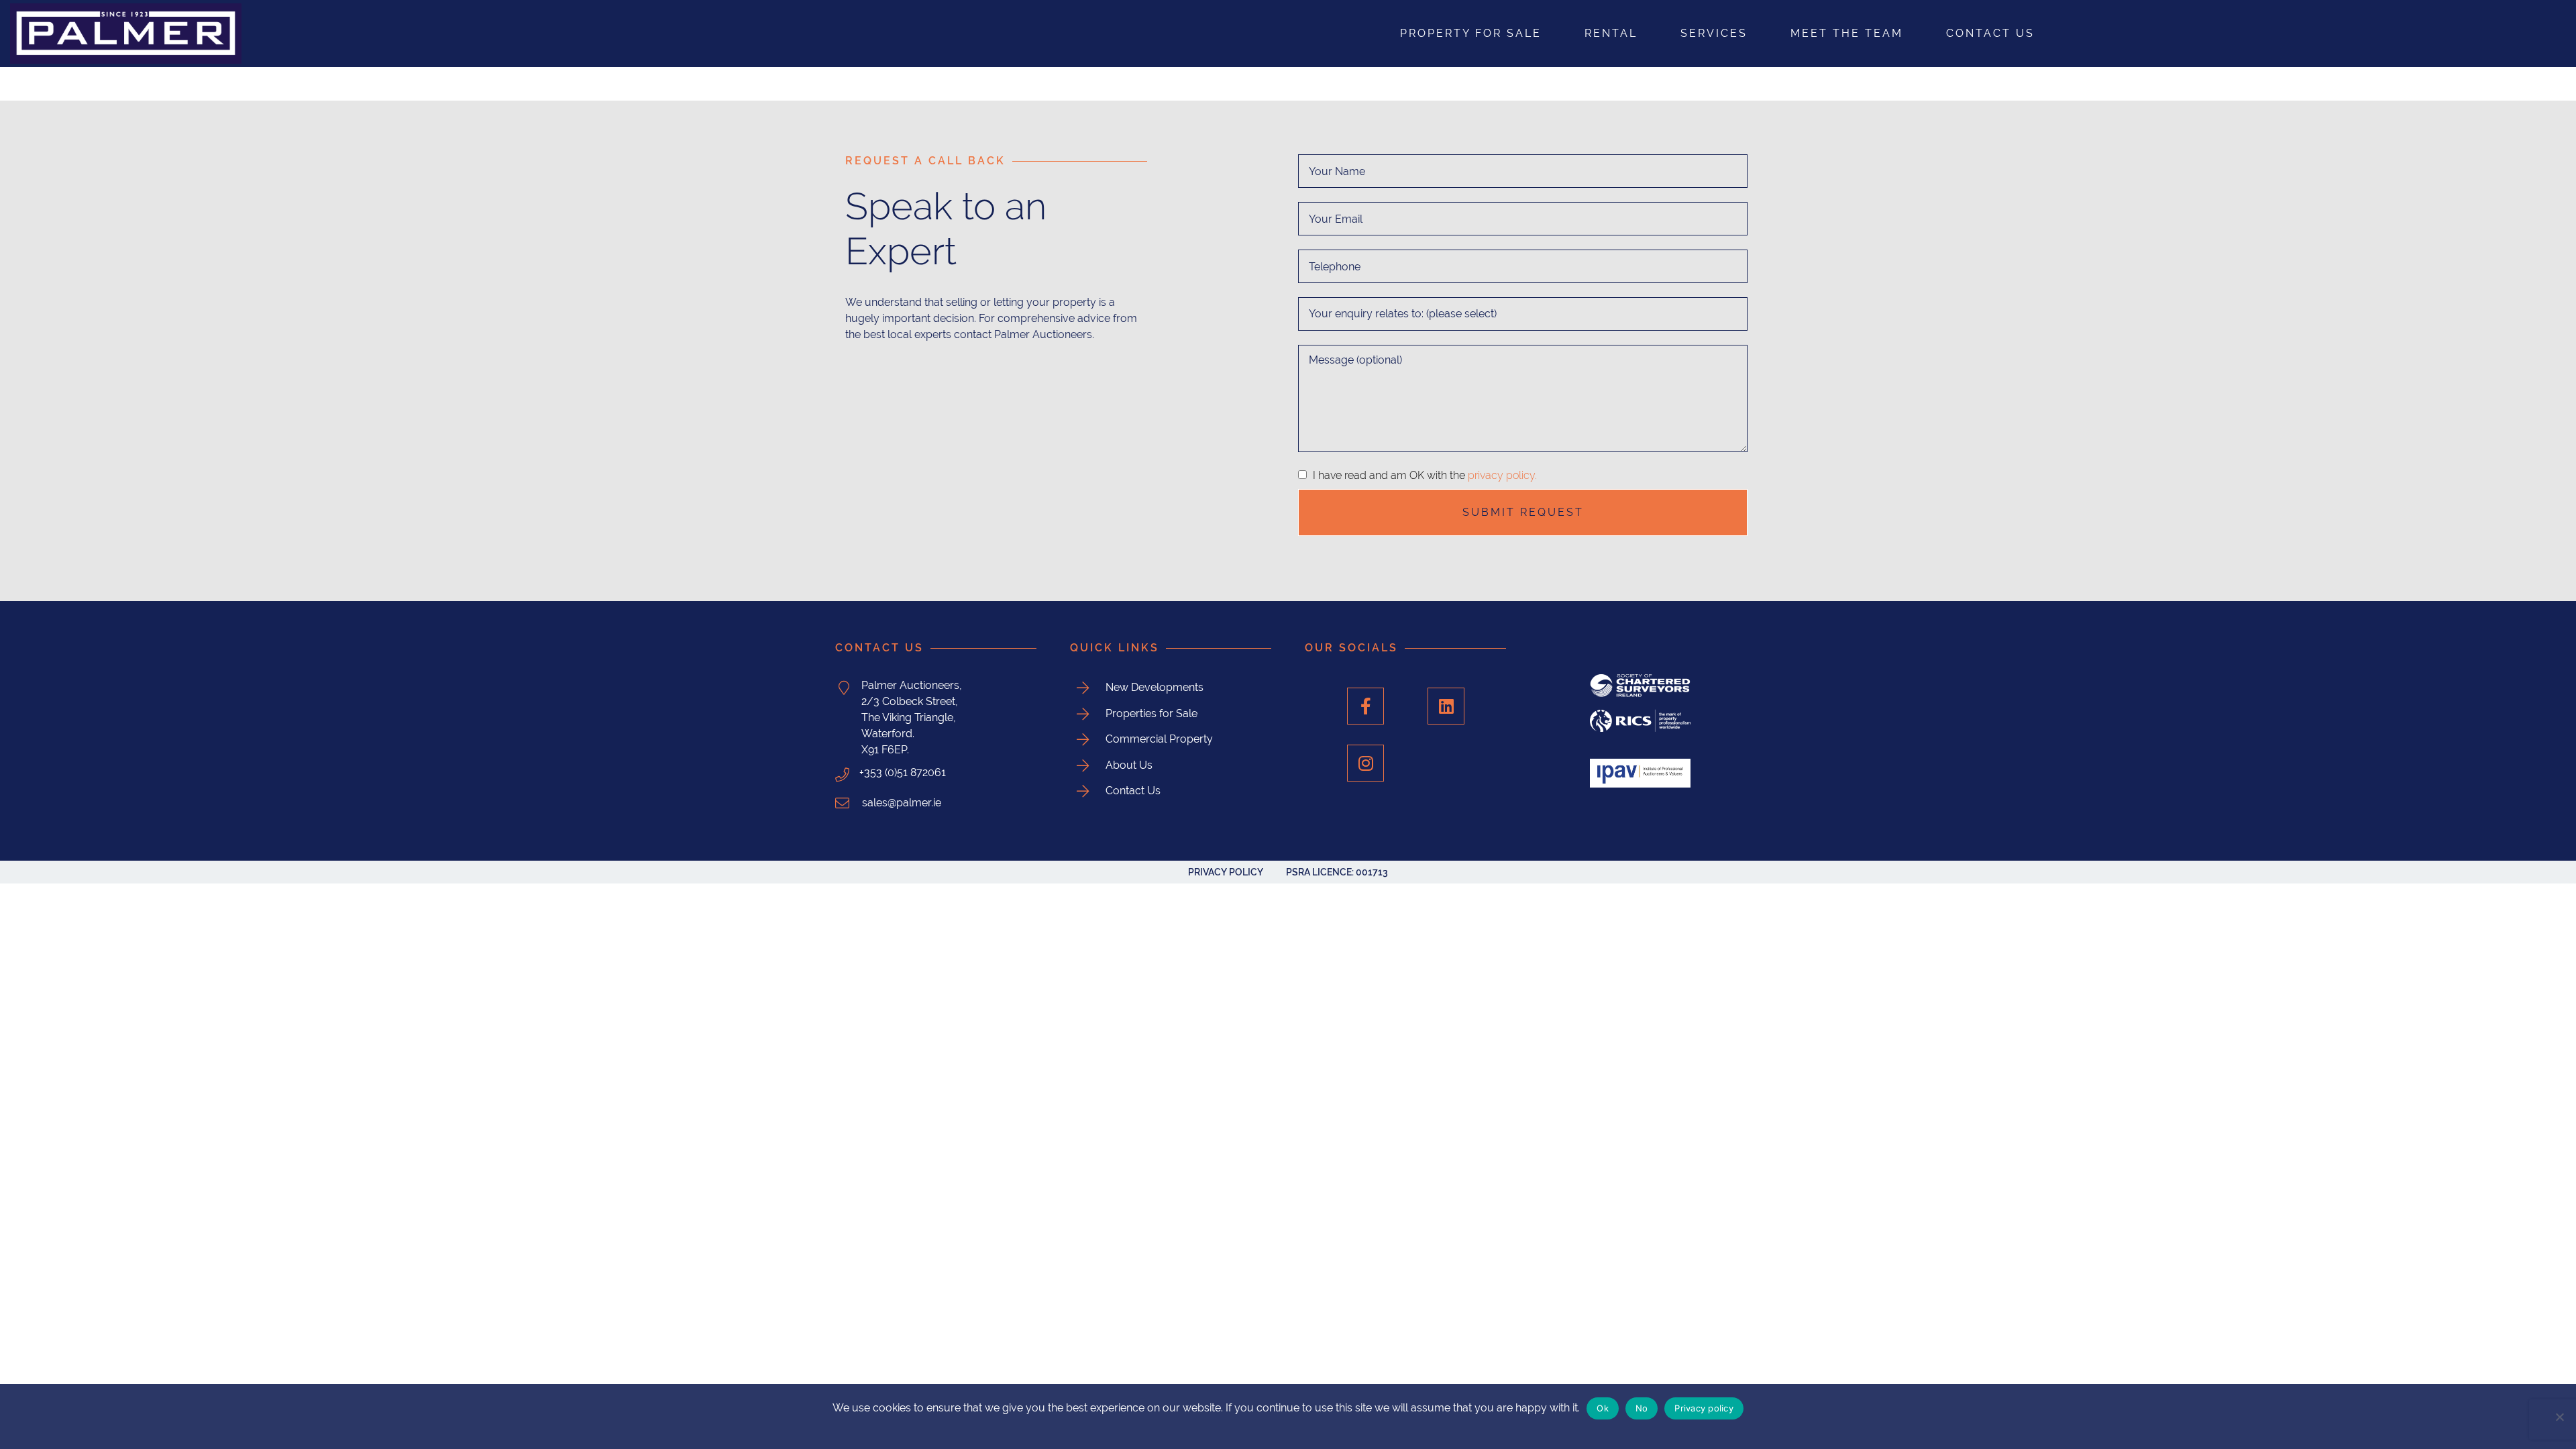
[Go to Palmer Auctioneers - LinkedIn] (1446, 706)
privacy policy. (1502, 475)
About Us (1129, 765)
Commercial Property (1159, 739)
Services (1714, 33)
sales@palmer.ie (900, 803)
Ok (1603, 1408)
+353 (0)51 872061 (903, 772)
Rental (1611, 33)
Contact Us (1990, 33)
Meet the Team (1847, 33)
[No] (2559, 1417)
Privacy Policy (1226, 872)
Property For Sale (1471, 33)
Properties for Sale (1151, 713)
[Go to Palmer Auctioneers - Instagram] (1365, 763)
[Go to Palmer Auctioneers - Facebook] (1365, 706)
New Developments (1155, 687)
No (1642, 1408)
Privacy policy (1704, 1408)
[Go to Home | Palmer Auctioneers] (429, 34)
